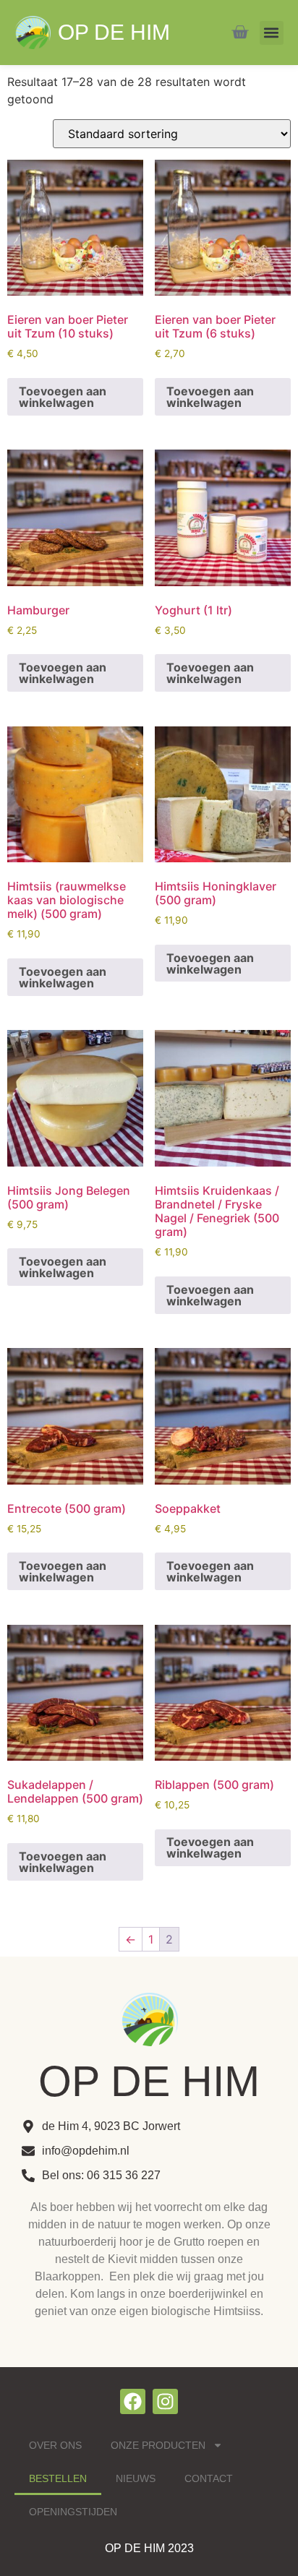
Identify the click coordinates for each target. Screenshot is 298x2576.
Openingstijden (73, 2512)
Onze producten (158, 2445)
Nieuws (136, 2478)
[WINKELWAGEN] (240, 32)
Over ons (55, 2445)
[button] (272, 33)
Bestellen (58, 2478)
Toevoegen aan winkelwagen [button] (63, 397)
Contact (209, 2478)
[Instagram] (165, 2401)
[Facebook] (133, 2401)
